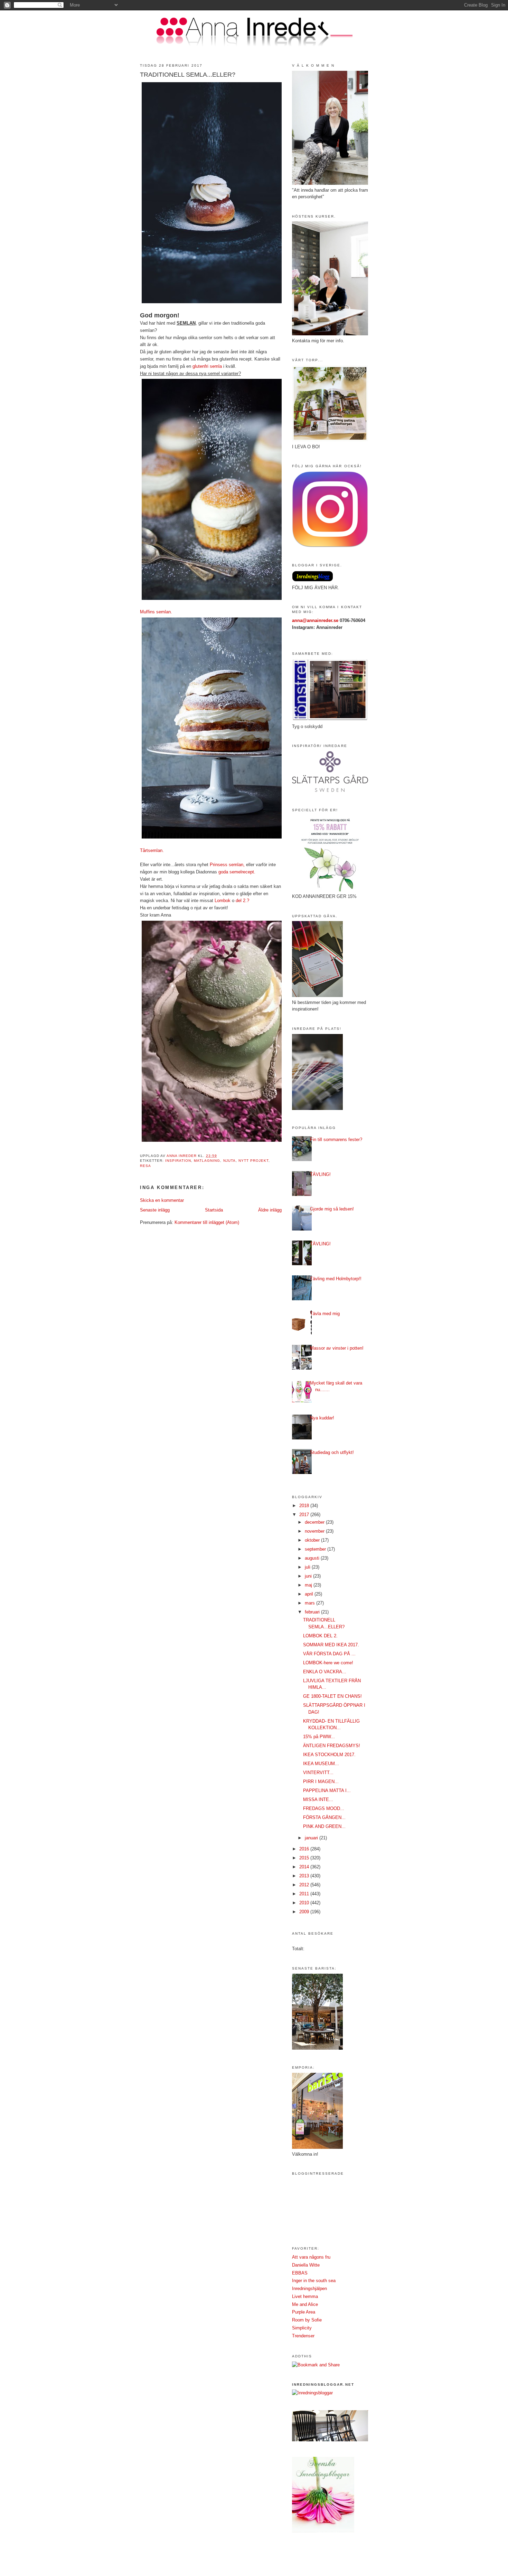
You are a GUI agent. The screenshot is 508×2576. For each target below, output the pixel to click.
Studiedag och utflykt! (332, 1452)
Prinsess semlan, (227, 865)
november (315, 1531)
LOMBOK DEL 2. (320, 1636)
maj (309, 1585)
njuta (229, 1161)
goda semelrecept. (237, 872)
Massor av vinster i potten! (337, 1348)
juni (309, 1576)
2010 (305, 1903)
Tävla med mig (325, 1314)
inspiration (178, 1161)
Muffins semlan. (156, 612)
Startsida (214, 1210)
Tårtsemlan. (152, 850)
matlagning (207, 1161)
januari (312, 1838)
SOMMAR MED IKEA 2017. (331, 1645)
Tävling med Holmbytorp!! (336, 1279)
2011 (305, 1894)
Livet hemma (305, 2296)
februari (313, 1612)
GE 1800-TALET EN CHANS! (332, 1696)
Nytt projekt (253, 1161)
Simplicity (302, 2328)
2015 (305, 1858)
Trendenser (303, 2336)
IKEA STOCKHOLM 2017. (329, 1755)
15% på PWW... (319, 1737)
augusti (313, 1558)
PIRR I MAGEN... (321, 1782)
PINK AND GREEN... (324, 1826)
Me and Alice (305, 2304)
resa (145, 1166)
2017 (305, 1515)
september (316, 1549)
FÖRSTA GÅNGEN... (324, 1817)
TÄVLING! (320, 1174)
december (315, 1522)
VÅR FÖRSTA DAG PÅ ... (329, 1654)
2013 (305, 1876)
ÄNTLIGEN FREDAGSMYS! (332, 1746)
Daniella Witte (306, 2265)
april (310, 1594)
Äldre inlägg (270, 1210)
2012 (305, 1885)
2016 (305, 1849)
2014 (305, 1867)
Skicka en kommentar (162, 1200)
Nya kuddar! (322, 1418)
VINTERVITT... (318, 1773)
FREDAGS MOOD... (324, 1808)
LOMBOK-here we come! (328, 1663)
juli (308, 1567)
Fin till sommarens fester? (336, 1139)
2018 (305, 1506)
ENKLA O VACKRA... (325, 1672)
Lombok (223, 901)
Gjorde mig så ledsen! (332, 1209)
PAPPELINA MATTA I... (327, 1790)
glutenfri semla (207, 366)
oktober (313, 1540)
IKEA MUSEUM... (321, 1764)
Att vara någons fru (311, 2257)
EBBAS (300, 2273)
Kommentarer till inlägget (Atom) (207, 1222)
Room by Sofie (307, 2320)
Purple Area (304, 2312)
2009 (305, 1912)
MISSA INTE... (318, 1799)
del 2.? (242, 901)
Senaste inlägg (155, 1210)
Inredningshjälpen (309, 2288)
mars (311, 1603)
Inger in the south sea (314, 2281)
